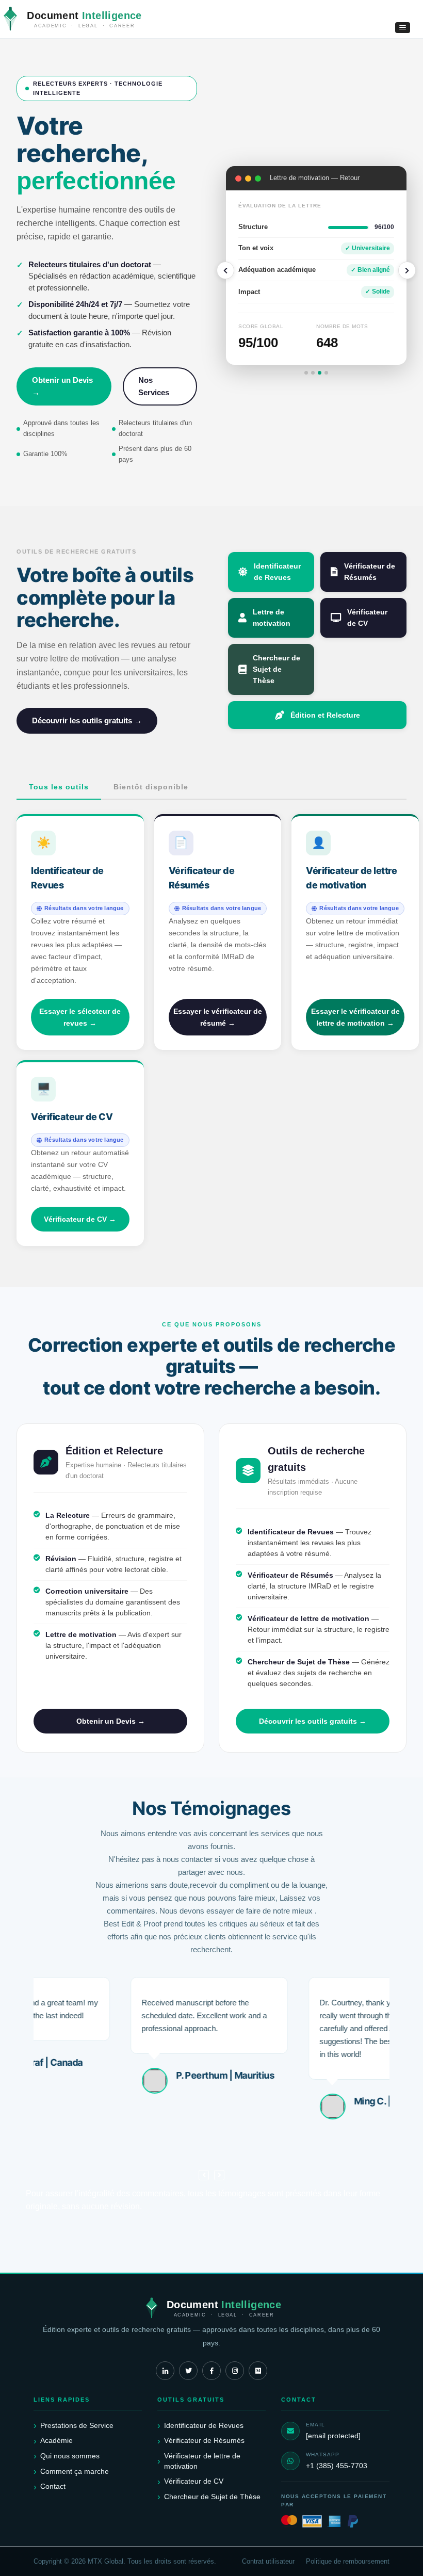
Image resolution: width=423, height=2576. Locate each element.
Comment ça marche (75, 2471)
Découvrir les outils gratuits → (87, 720)
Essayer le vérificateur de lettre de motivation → (355, 1017)
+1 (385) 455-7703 (337, 2466)
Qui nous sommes (70, 2456)
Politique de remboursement (348, 2562)
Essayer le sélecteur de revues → (80, 1017)
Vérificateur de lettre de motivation (202, 2461)
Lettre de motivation (272, 618)
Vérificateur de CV (367, 618)
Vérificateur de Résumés (370, 572)
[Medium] (258, 2371)
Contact (53, 2486)
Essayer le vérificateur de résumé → (218, 1017)
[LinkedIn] (165, 2371)
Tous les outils (59, 787)
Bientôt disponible (151, 787)
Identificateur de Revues (277, 572)
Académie (56, 2440)
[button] (403, 28)
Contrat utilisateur (268, 2562)
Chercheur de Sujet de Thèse (276, 669)
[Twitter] (188, 2371)
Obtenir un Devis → (62, 386)
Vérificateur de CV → (80, 1219)
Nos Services (154, 386)
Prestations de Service (77, 2425)
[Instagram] (235, 2371)
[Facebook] (211, 2371)
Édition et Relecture (325, 715)
